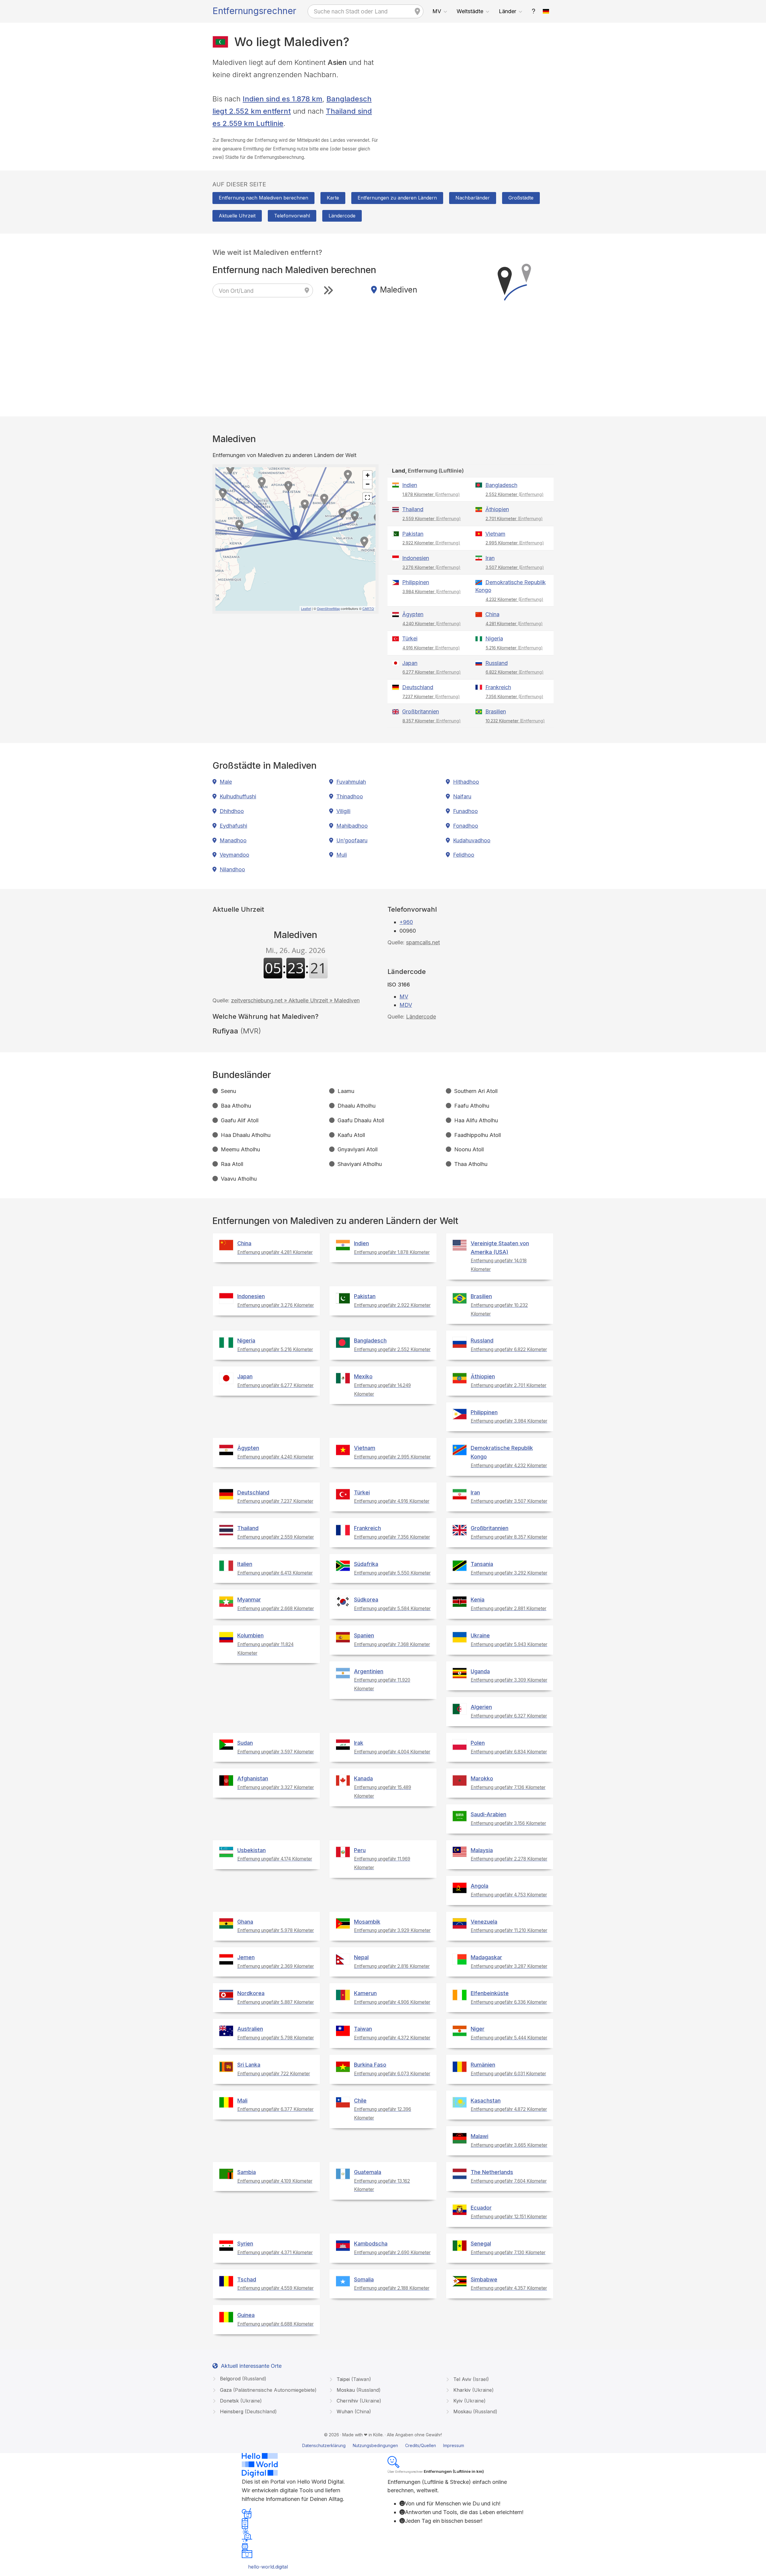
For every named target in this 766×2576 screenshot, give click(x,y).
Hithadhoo (466, 782)
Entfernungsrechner (254, 11)
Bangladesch (501, 485)
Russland (497, 663)
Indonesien (416, 558)
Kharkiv (473, 2390)
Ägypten (413, 614)
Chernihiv (358, 2401)
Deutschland (418, 687)
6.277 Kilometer (432, 672)
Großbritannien (421, 711)
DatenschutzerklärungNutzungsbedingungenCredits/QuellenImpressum (383, 2445)
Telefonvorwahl (292, 216)
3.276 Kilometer (431, 567)
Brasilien (496, 711)
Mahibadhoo (352, 826)
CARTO (368, 608)
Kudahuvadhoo (472, 840)
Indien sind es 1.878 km (282, 99)
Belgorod (242, 2379)
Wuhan (353, 2411)
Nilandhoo (232, 869)
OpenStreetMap (328, 608)
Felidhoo (464, 855)
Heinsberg (248, 2411)
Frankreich (498, 687)
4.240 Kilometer (432, 624)
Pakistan (413, 534)
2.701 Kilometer (514, 519)
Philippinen (416, 582)
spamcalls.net (423, 942)
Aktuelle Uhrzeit (237, 216)
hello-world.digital (268, 2567)
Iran (490, 558)
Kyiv (469, 2401)
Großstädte (521, 198)
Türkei (410, 638)
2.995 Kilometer (515, 543)
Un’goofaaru (352, 840)
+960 (406, 922)
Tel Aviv (470, 2379)
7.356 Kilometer (515, 696)
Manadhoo (233, 840)
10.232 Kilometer (515, 721)
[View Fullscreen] (367, 497)
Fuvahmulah (351, 782)
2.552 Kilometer (515, 494)
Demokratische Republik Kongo (510, 586)
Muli (342, 855)
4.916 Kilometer (431, 648)
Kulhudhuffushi (238, 796)
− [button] (368, 484)
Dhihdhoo (232, 811)
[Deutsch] (546, 11)
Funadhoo (465, 811)
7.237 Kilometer (431, 696)
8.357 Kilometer (432, 721)
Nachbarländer (473, 198)
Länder (507, 11)
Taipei (353, 2379)
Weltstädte (470, 11)
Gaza (268, 2390)
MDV (406, 1005)
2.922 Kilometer (431, 543)
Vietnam (495, 534)
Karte (333, 198)
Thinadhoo (350, 796)
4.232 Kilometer (515, 599)
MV (437, 11)
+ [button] (368, 475)
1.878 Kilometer (431, 494)
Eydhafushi (233, 826)
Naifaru (462, 796)
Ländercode (342, 216)
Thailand (413, 509)
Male (226, 782)
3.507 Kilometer (515, 567)
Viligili (343, 811)
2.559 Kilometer (432, 519)
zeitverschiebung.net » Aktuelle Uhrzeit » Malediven (295, 1000)
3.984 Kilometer (432, 592)
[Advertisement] (471, 98)
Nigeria (494, 638)
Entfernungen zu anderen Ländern (397, 198)
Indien (410, 485)
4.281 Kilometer (514, 624)
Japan (410, 663)
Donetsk (240, 2401)
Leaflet (306, 608)
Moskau (358, 2390)
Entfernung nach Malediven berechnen (263, 198)
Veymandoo (234, 855)
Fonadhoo (466, 826)
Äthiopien (497, 509)
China (492, 614)
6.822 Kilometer (515, 672)
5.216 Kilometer (514, 648)
